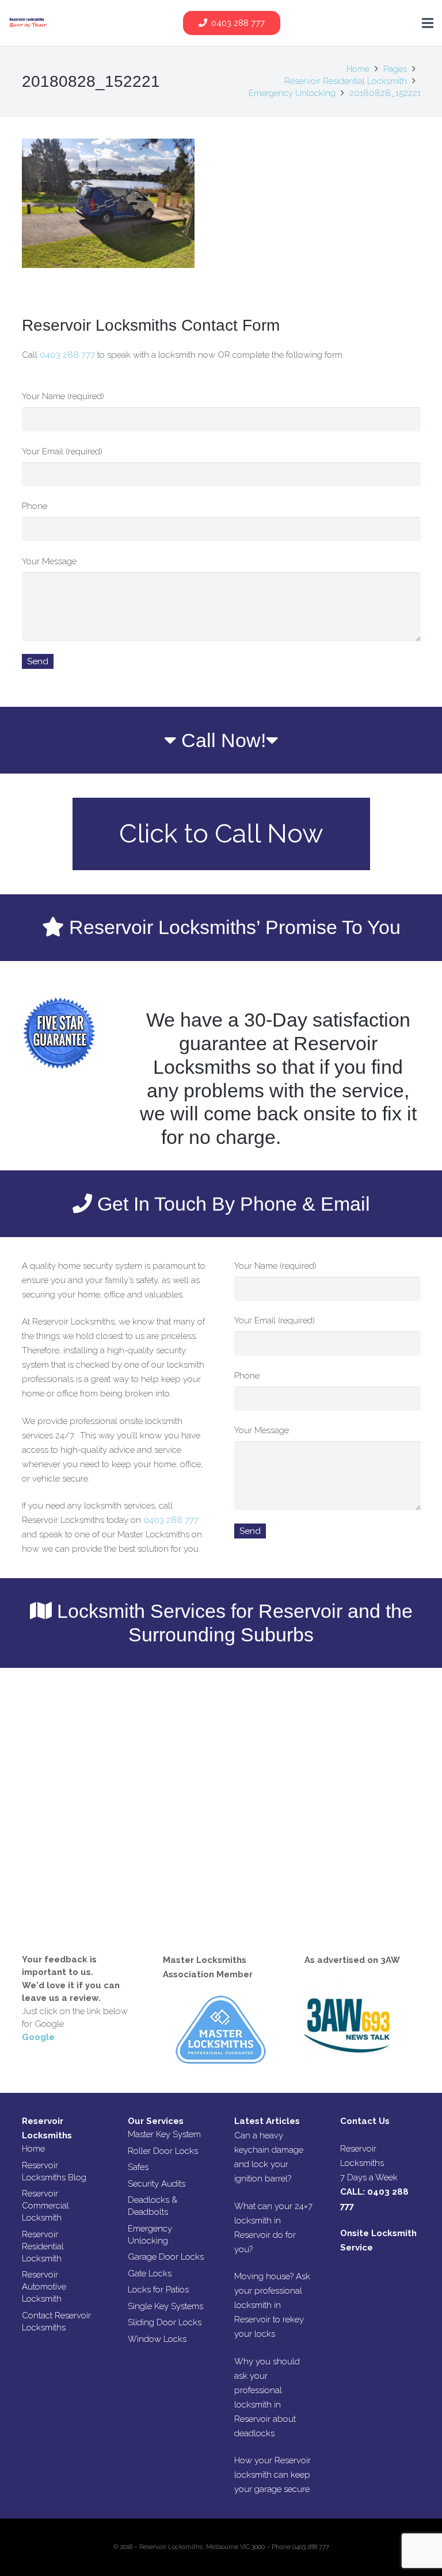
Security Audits (157, 2184)
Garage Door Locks (166, 2257)
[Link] (28, 23)
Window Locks (157, 2339)
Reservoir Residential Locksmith (43, 2246)
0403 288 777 (68, 355)
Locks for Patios (158, 2290)
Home (33, 2149)
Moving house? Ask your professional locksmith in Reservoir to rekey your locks (272, 2305)
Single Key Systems (165, 2306)
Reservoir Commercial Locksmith (45, 2206)
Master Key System (164, 2134)
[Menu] (428, 23)
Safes (138, 2167)
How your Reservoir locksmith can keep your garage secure (273, 2475)
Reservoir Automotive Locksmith (44, 2287)
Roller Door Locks (163, 2151)
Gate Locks (150, 2273)
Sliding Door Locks (165, 2322)
